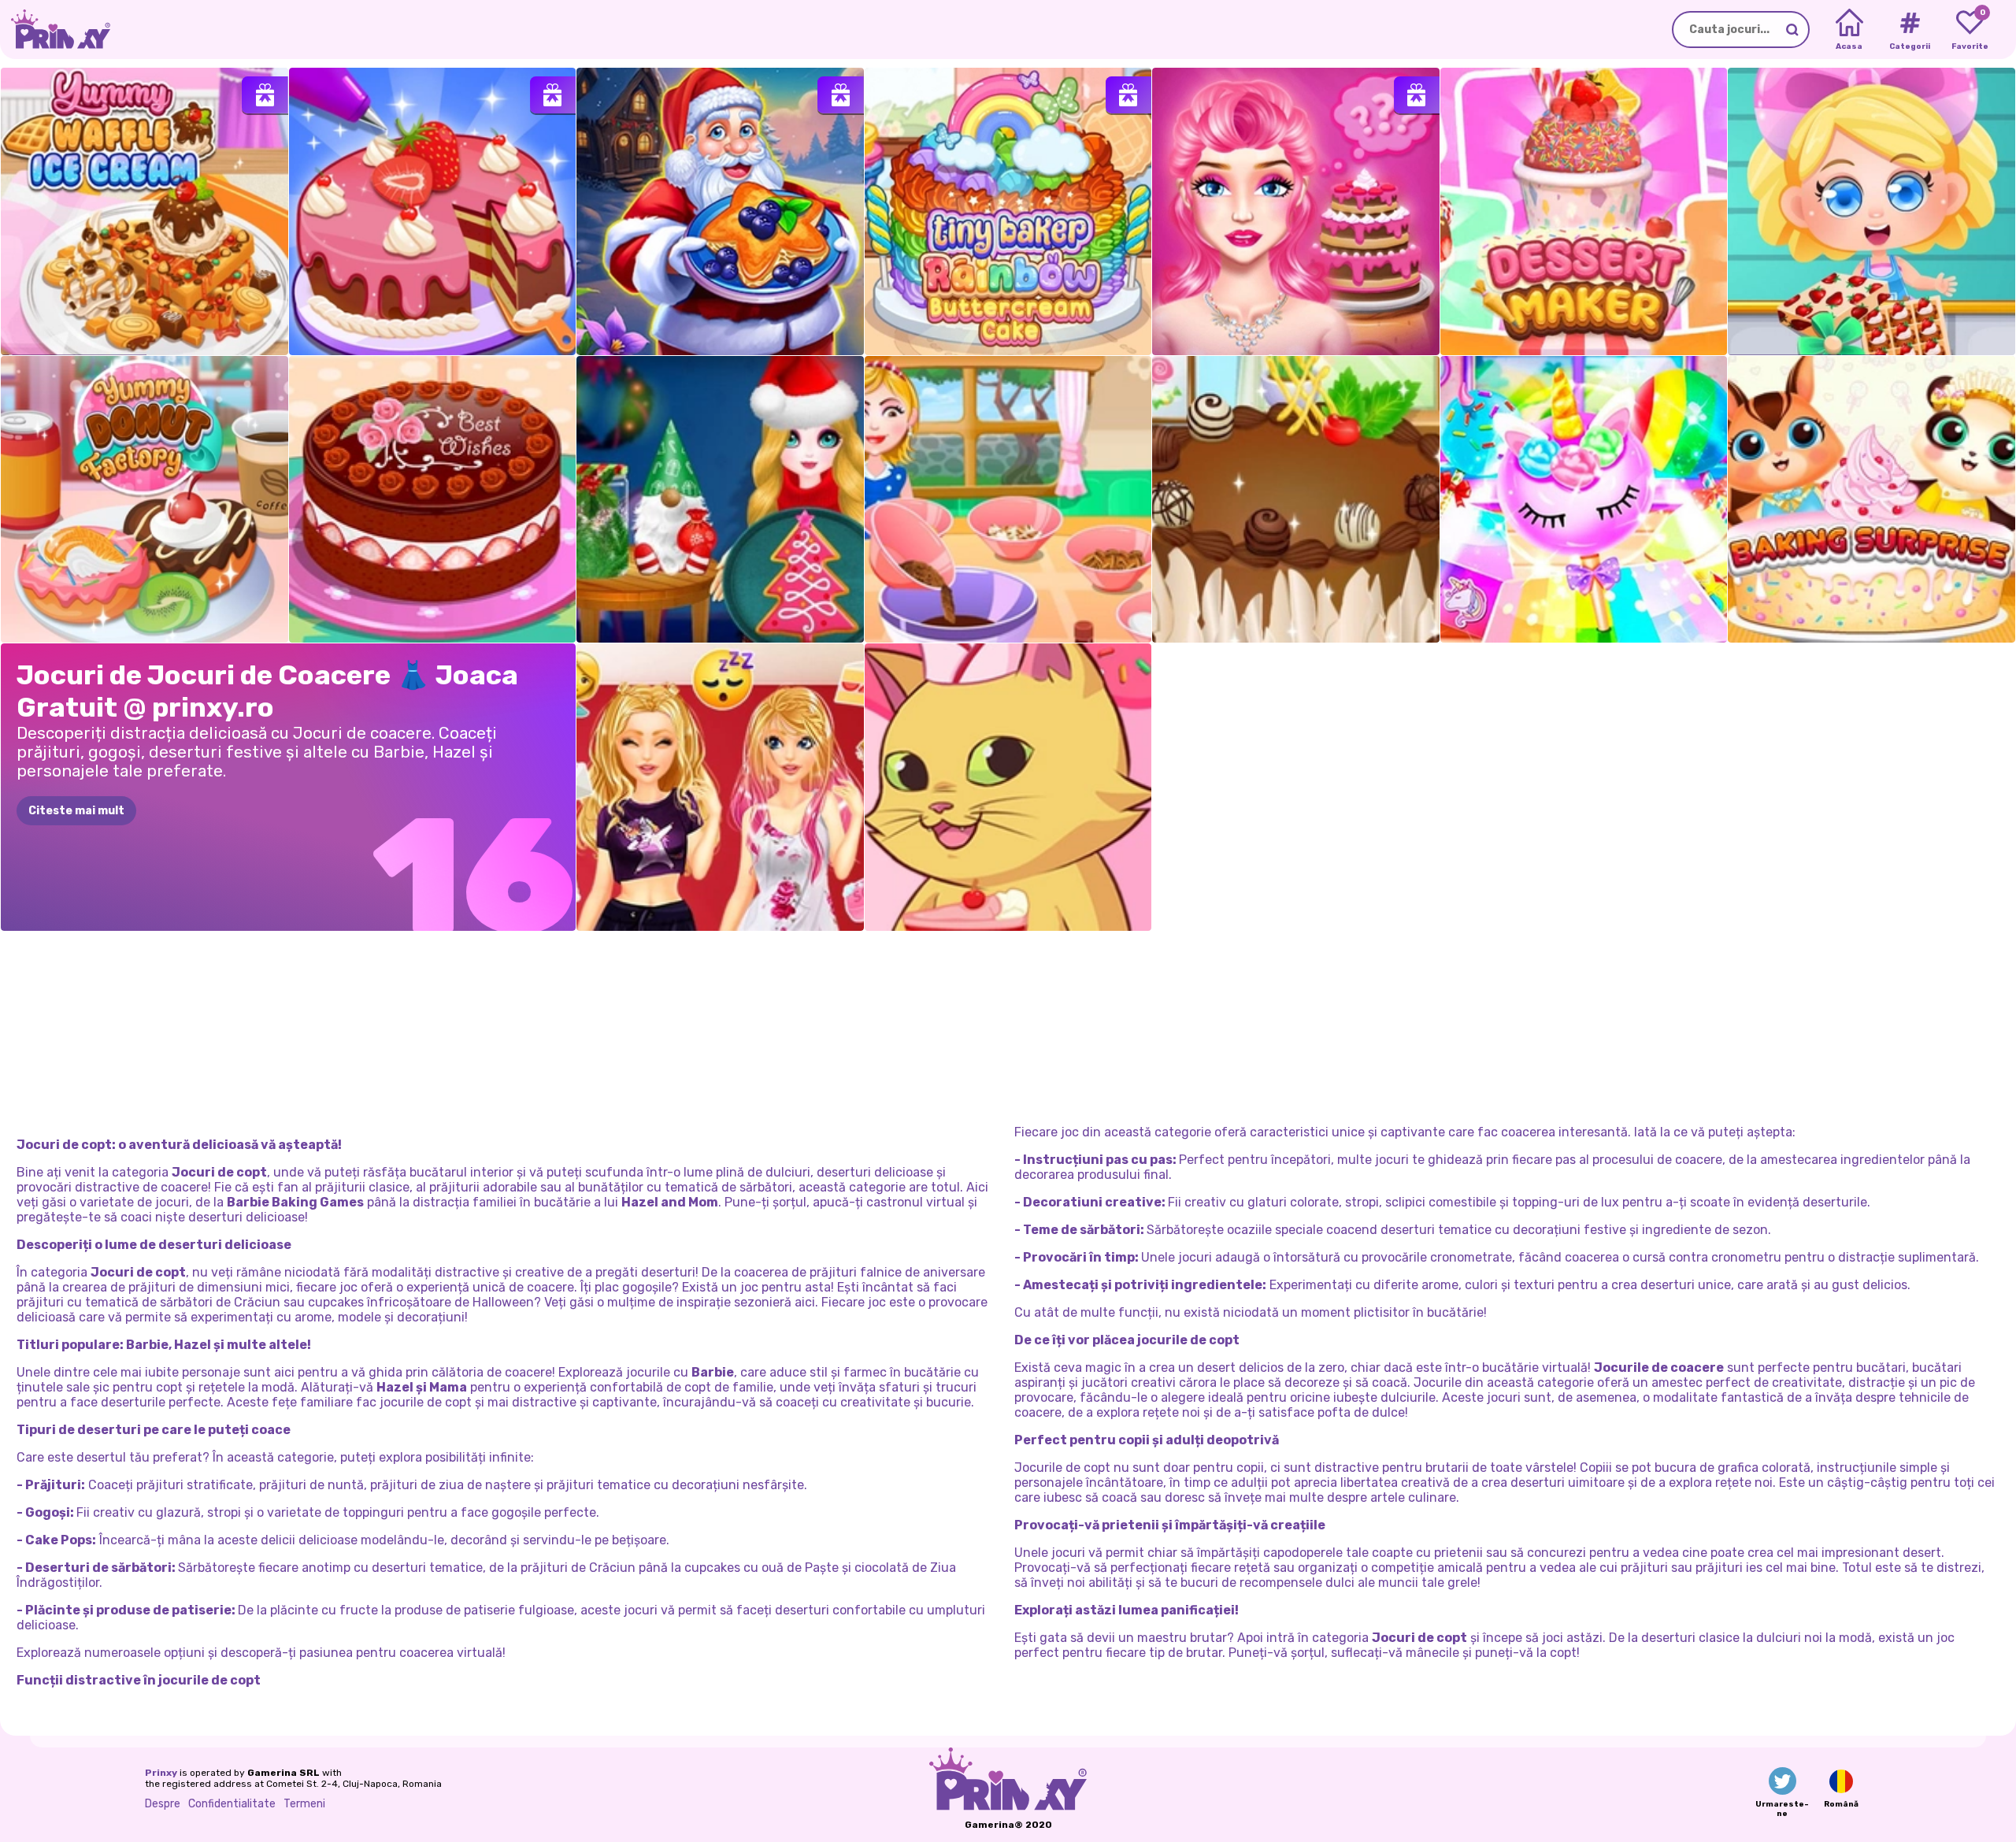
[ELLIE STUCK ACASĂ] (720, 787)
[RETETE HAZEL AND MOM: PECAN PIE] (1008, 500)
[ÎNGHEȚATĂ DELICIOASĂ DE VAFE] (145, 211)
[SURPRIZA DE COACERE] (1871, 500)
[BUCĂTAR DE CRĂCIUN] (720, 211)
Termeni (304, 1804)
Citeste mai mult (76, 811)
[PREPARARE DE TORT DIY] (433, 211)
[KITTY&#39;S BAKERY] (1008, 787)
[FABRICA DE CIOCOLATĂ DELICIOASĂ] (1871, 211)
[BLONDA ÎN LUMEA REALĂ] (1296, 211)
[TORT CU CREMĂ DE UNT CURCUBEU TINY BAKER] (1008, 211)
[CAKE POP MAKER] (1584, 500)
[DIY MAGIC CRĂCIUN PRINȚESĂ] (720, 500)
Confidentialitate (232, 1804)
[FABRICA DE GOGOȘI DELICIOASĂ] (145, 500)
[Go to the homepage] (55, 30)
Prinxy (161, 1773)
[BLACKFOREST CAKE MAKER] (1296, 500)
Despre (163, 1804)
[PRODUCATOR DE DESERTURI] (1584, 211)
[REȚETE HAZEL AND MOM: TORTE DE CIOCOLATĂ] (433, 500)
